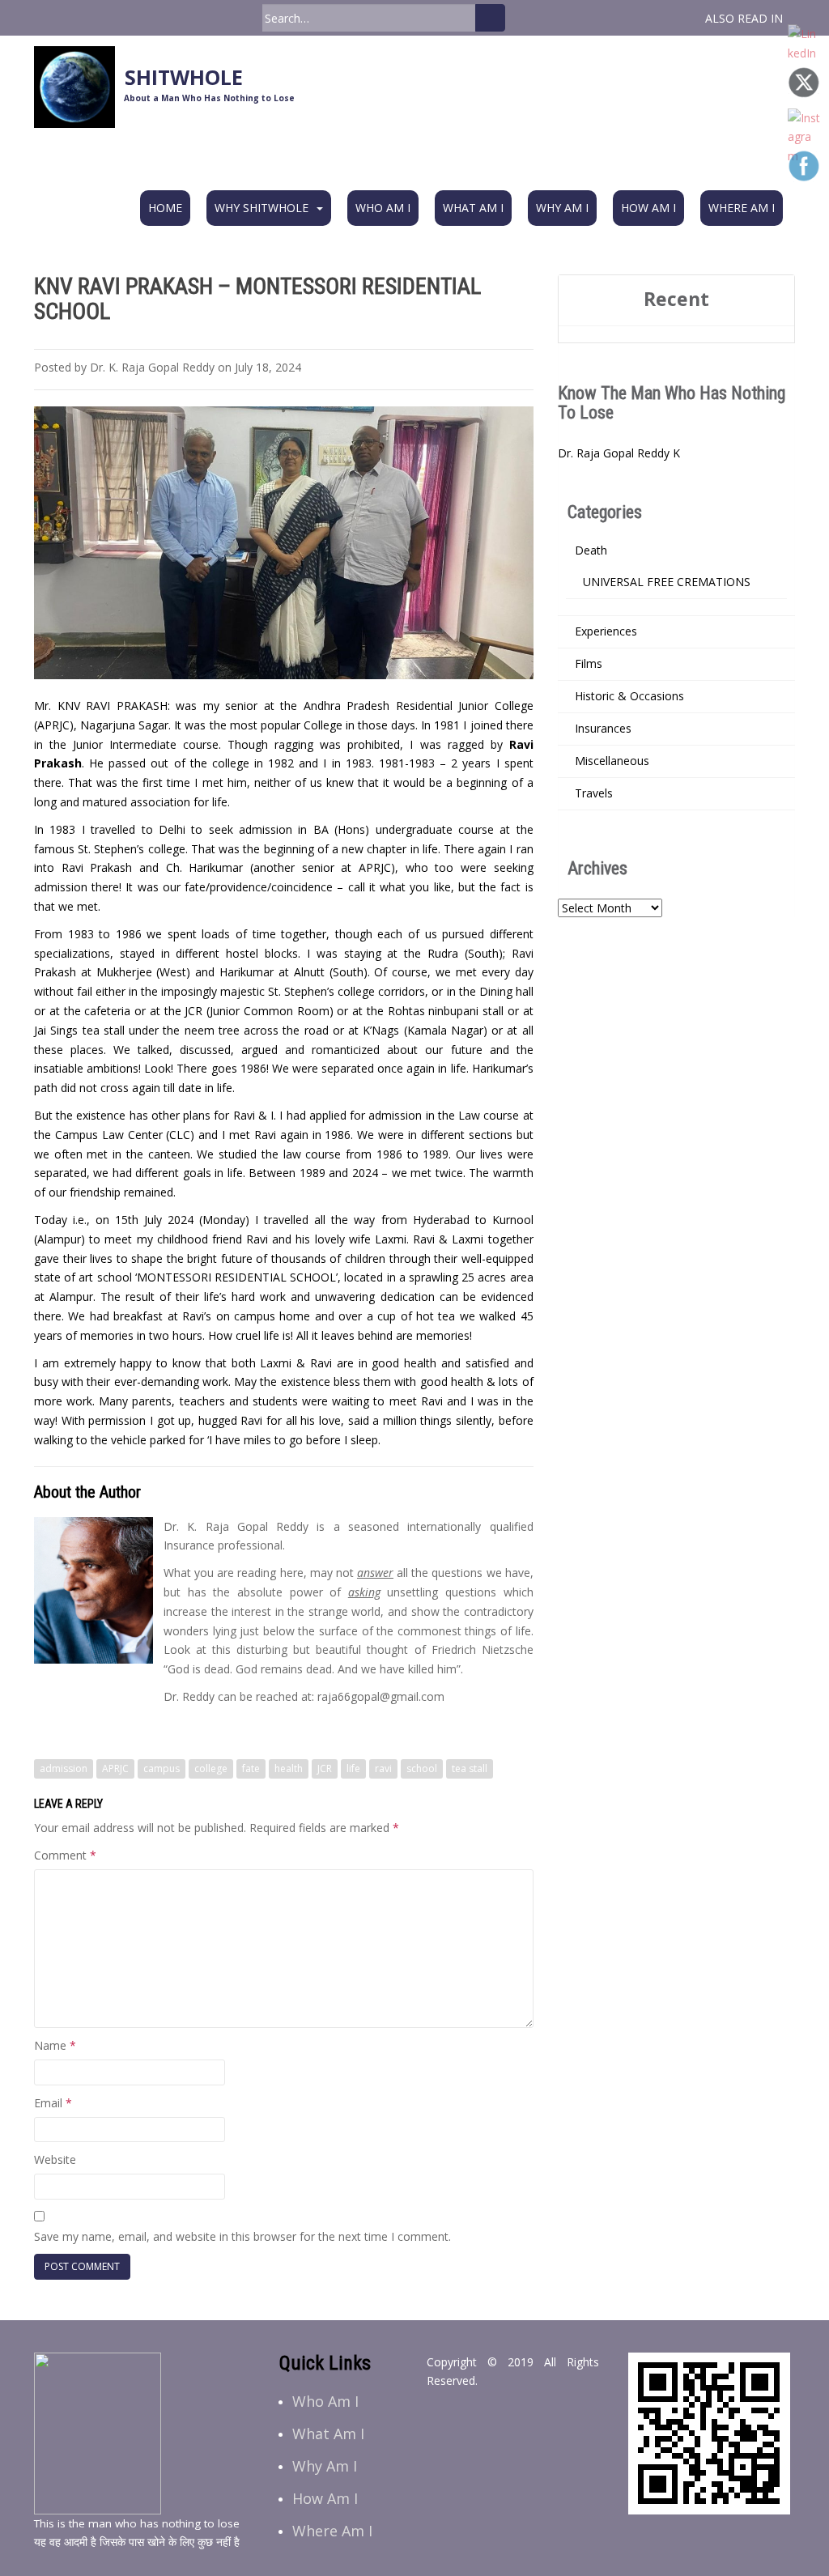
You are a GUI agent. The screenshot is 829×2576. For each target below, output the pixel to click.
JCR (325, 1768)
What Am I (473, 208)
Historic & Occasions (629, 696)
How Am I (648, 208)
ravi (383, 1768)
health (289, 1768)
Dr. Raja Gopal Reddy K (619, 453)
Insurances (603, 728)
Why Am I (562, 208)
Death (591, 550)
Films (589, 663)
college (211, 1768)
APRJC (115, 1768)
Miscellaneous (612, 761)
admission (64, 1768)
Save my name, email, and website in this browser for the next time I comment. (242, 2236)
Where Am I (742, 208)
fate (251, 1768)
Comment (65, 1855)
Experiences (606, 631)
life (353, 1768)
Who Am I (383, 208)
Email (53, 2103)
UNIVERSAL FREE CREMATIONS (667, 582)
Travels (594, 793)
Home (165, 208)
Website (55, 2159)
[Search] (490, 18)
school (422, 1768)
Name (55, 2045)
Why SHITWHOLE (261, 208)
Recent (676, 299)
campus (162, 1768)
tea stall (470, 1768)
